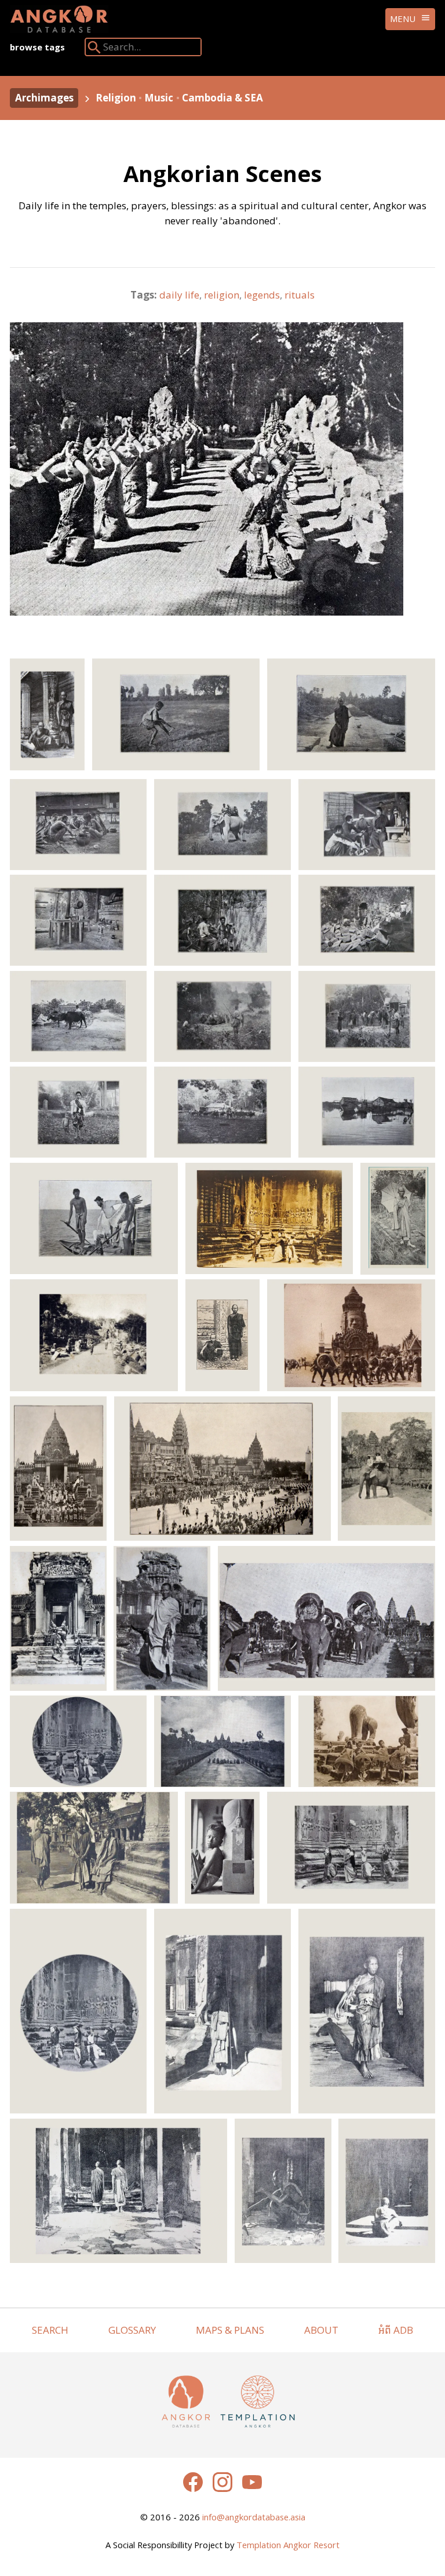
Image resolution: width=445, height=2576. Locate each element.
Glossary (132, 2330)
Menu (403, 19)
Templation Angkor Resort (288, 2545)
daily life (179, 295)
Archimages (44, 98)
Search (50, 2330)
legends (262, 295)
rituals (300, 295)
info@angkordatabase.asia (254, 2517)
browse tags (37, 47)
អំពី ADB (396, 2330)
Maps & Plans (230, 2330)
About (321, 2330)
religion (222, 295)
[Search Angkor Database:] (94, 50)
